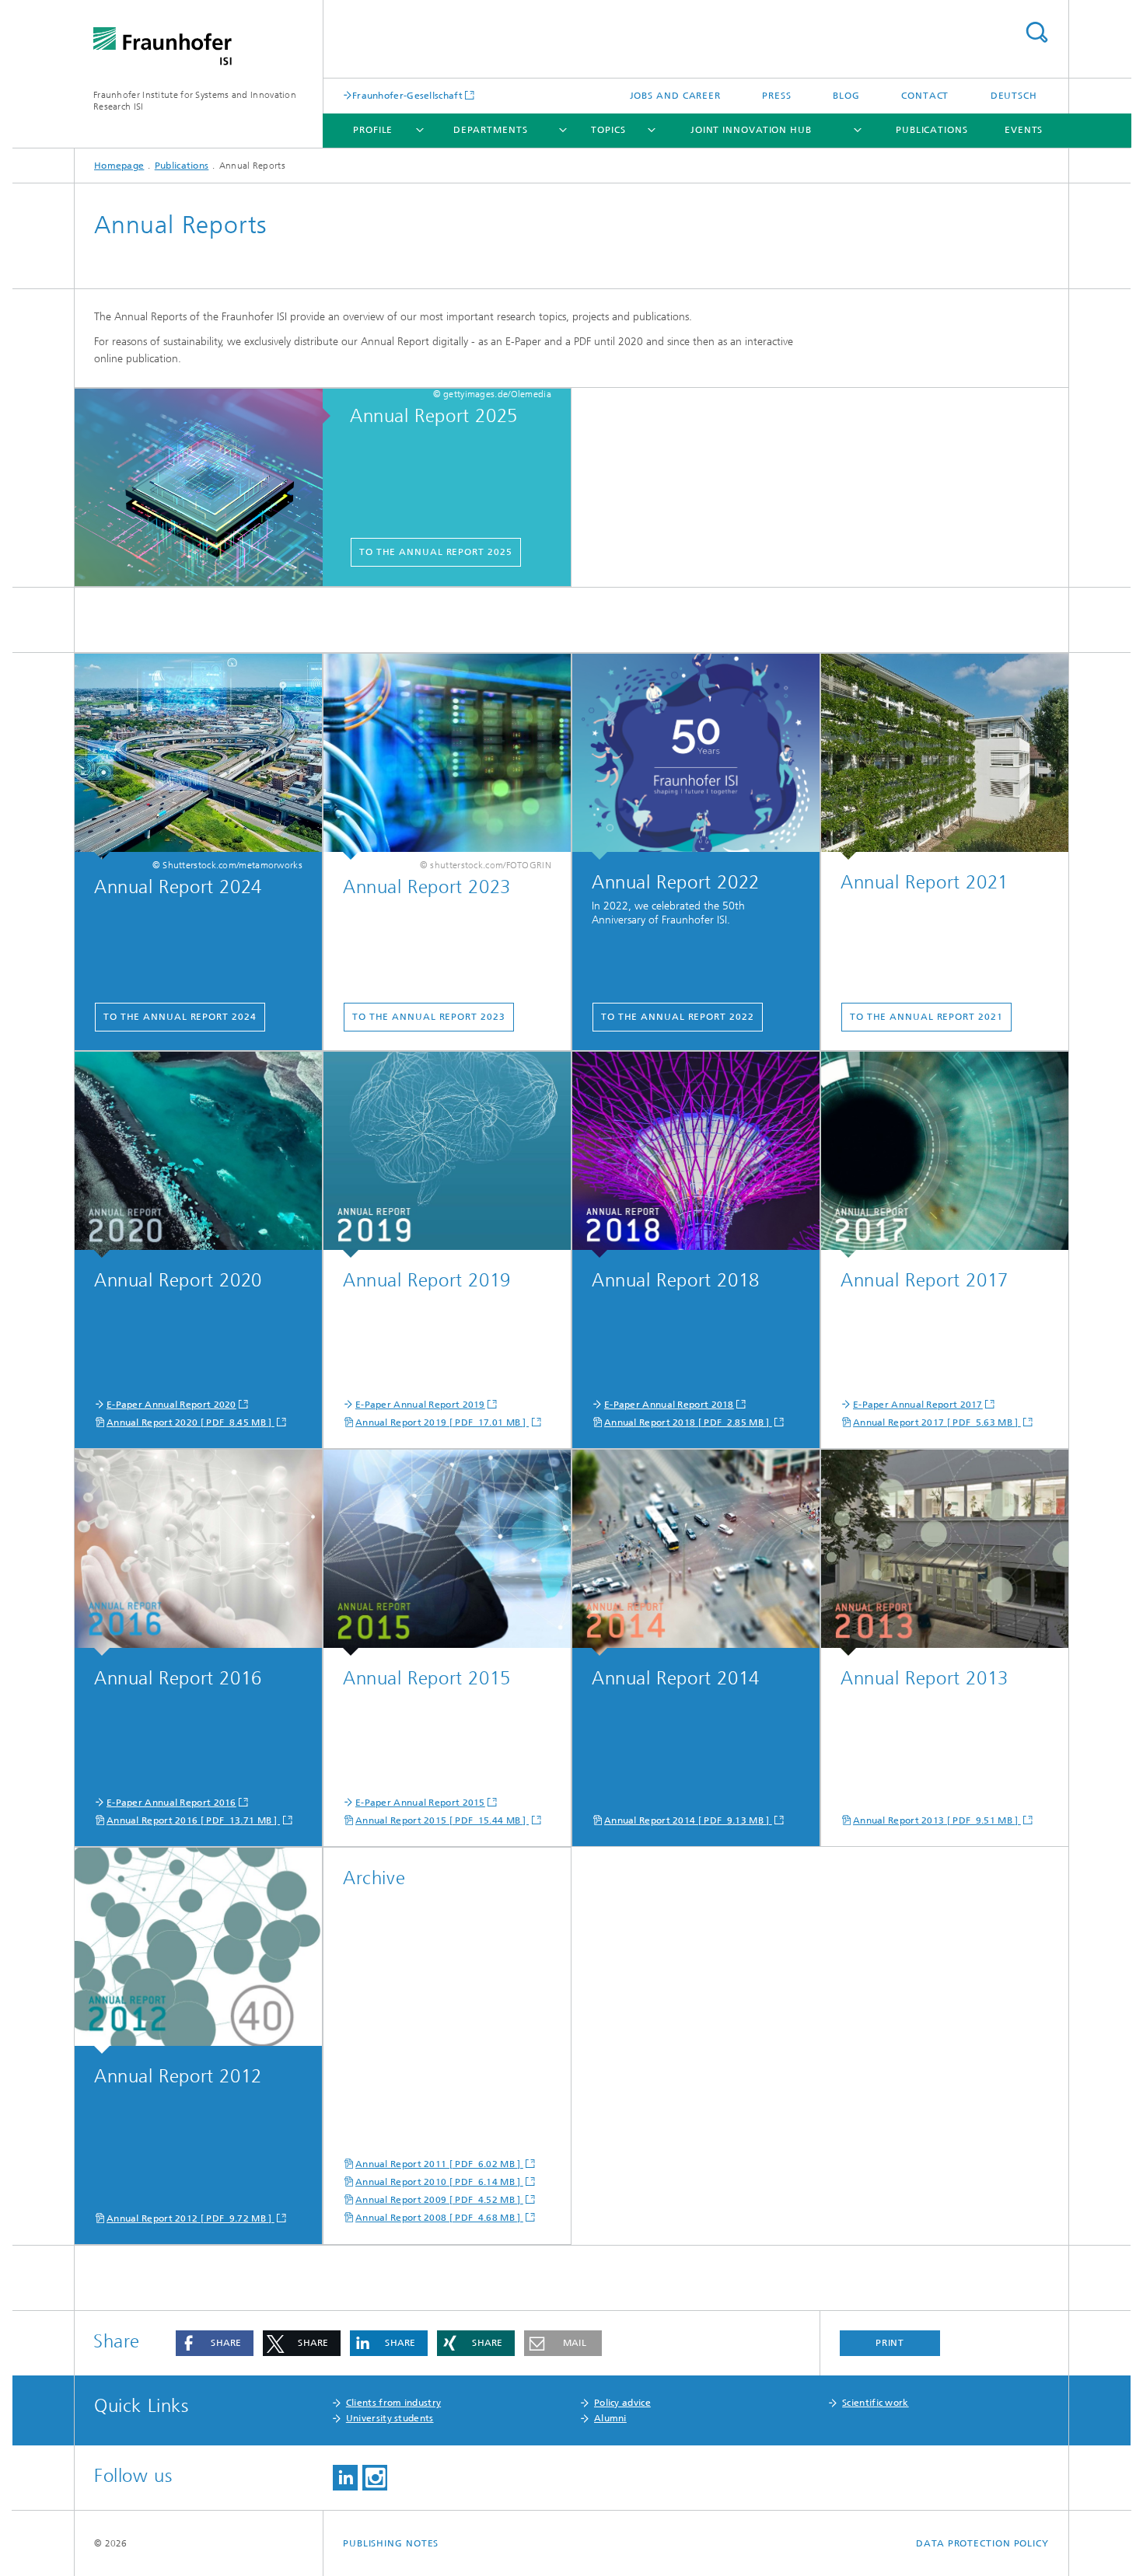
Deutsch (1014, 96)
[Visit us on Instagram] (375, 2478)
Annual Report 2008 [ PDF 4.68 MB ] (439, 2218)
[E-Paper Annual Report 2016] (198, 1553)
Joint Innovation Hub (751, 130)
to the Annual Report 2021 (926, 1017)
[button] (215, 2343)
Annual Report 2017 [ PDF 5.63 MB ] (937, 1422)
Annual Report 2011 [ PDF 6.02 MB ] (439, 2164)
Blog (846, 96)
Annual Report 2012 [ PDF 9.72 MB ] (190, 2218)
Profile (373, 130)
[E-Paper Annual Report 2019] (447, 1155)
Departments (491, 130)
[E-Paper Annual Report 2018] (696, 1155)
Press (777, 96)
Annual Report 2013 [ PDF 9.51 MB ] (937, 1820)
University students (390, 2418)
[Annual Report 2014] (696, 1553)
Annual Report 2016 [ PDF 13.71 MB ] (193, 1820)
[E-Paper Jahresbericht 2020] (198, 1155)
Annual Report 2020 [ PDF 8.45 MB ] (190, 1422)
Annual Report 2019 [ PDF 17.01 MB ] (442, 1422)
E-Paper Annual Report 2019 (420, 1405)
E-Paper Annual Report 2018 (669, 1405)
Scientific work (876, 2403)
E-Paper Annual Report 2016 (171, 1803)
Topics (608, 130)
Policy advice (622, 2403)
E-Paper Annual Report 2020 (171, 1405)
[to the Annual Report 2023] (447, 757)
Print (890, 2343)
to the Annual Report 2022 (678, 1017)
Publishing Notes (391, 2543)
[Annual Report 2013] (945, 1553)
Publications (932, 130)
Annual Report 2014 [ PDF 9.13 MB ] (688, 1820)
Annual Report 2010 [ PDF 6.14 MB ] (439, 2182)
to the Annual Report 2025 (436, 552)
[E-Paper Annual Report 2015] (447, 1553)
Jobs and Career (676, 96)
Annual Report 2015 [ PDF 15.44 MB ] (442, 1820)
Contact (925, 96)
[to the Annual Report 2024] (198, 757)
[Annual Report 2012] (198, 1951)
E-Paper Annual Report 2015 (420, 1803)
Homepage (119, 166)
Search (1036, 32)
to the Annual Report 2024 (180, 1017)
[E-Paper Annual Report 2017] (945, 1155)
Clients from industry (393, 2403)
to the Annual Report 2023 (429, 1017)
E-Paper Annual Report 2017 (918, 1405)
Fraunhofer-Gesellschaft (407, 95)
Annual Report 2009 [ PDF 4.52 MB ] (439, 2200)
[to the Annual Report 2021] (945, 757)
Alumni (610, 2418)
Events (1024, 130)
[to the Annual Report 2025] (206, 488)
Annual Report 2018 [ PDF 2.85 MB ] (688, 1422)
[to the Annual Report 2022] (696, 757)
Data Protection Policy (982, 2543)
